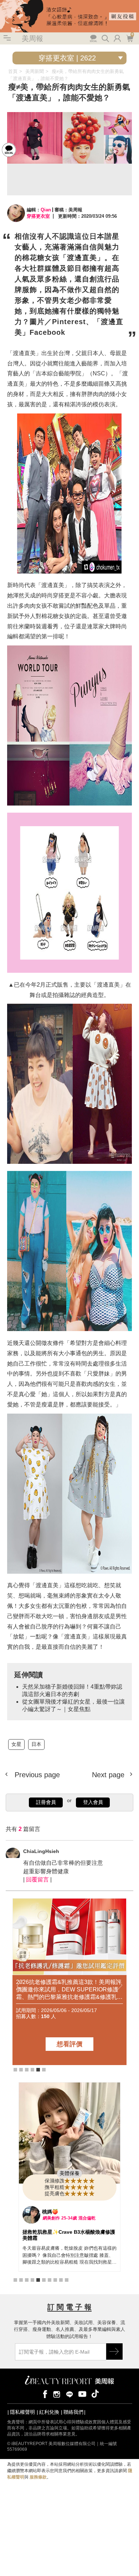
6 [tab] (44, 2070)
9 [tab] (61, 2280)
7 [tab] (50, 2280)
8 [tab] (55, 2280)
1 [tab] (15, 2070)
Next (119, 1986)
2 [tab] (21, 2070)
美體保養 (69, 2173)
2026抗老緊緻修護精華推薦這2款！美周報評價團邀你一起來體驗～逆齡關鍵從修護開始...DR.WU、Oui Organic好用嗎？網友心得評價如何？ (69, 1989)
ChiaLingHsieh (41, 1851)
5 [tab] (38, 2070)
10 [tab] (67, 2280)
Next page (109, 1775)
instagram (57, 2394)
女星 (16, 1744)
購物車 (129, 38)
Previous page (36, 1775)
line (69, 2394)
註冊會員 (46, 1802)
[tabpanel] (69, 1982)
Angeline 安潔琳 (61, 2212)
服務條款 (38, 2477)
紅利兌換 (49, 2412)
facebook (44, 2394)
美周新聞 (35, 71)
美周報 (32, 38)
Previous (20, 1986)
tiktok (95, 2394)
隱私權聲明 (22, 2412)
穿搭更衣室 (38, 216)
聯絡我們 (73, 2412)
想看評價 (69, 2044)
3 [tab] (27, 2070)
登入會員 (93, 1802)
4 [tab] (32, 2070)
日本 (36, 1744)
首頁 (13, 71)
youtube (82, 2394)
